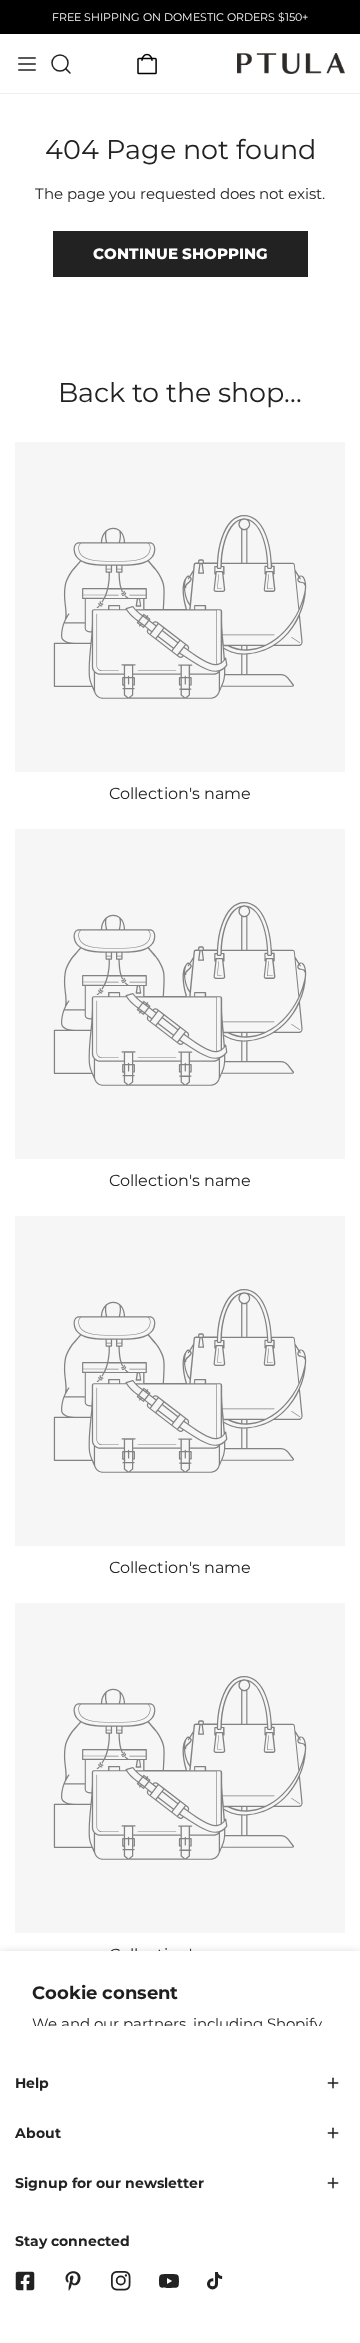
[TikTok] (217, 2281)
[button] (147, 64)
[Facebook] (25, 2281)
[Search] (61, 64)
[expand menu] (27, 64)
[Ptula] (291, 63)
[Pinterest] (73, 2281)
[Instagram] (121, 2281)
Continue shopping (180, 253)
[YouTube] (169, 2281)
